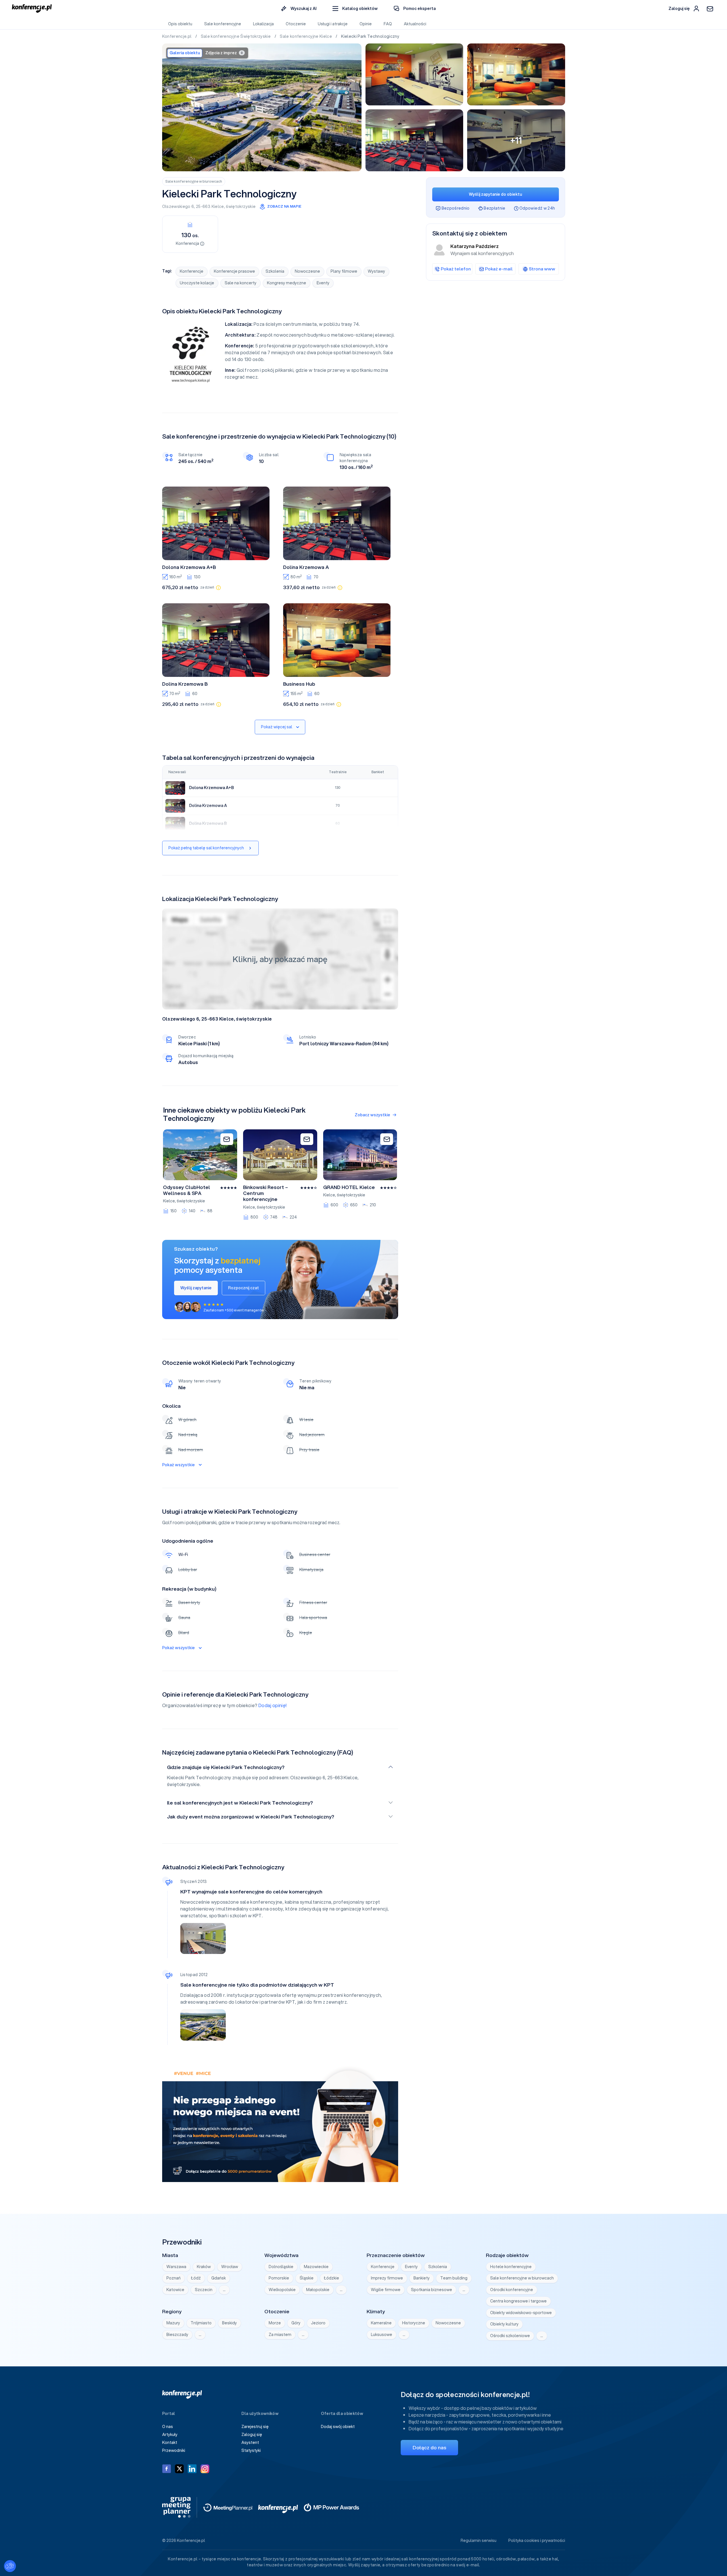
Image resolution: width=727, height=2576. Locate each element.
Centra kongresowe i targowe (518, 2301)
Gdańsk (219, 2278)
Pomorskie (279, 2278)
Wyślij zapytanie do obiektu (495, 194)
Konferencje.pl (177, 36)
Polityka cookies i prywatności (537, 2540)
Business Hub (299, 684)
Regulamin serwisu (479, 2540)
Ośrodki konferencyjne (512, 2290)
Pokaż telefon (456, 269)
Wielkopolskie (282, 2290)
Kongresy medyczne (287, 283)
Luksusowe (382, 2335)
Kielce (218, 207)
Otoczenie (296, 24)
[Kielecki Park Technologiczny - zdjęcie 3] (516, 74)
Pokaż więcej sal (277, 727)
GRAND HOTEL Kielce (349, 1187)
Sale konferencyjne (223, 24)
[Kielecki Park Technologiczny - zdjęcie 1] (262, 107)
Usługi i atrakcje (333, 24)
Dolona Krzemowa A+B (189, 567)
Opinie (366, 24)
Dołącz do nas (429, 2447)
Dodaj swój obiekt (338, 2427)
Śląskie (307, 2278)
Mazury (173, 2323)
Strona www (542, 269)
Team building (454, 2278)
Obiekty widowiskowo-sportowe (521, 2313)
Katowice (175, 2290)
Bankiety (422, 2278)
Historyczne (414, 2323)
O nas (168, 2427)
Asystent (250, 2442)
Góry (296, 2323)
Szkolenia (275, 271)
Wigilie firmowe (386, 2290)
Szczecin (204, 2290)
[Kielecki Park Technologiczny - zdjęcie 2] (414, 74)
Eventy (323, 283)
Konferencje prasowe (234, 271)
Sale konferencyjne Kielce (306, 36)
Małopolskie (318, 2290)
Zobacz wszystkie (372, 1115)
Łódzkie (332, 2278)
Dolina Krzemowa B (185, 684)
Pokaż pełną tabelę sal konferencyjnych (206, 848)
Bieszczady (177, 2335)
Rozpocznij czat (244, 1288)
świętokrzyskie (241, 207)
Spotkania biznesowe (432, 2290)
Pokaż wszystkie (178, 1465)
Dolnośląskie (281, 2267)
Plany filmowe (344, 271)
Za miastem (280, 2335)
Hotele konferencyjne (511, 2267)
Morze (275, 2323)
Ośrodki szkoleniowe (510, 2336)
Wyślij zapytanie (196, 1288)
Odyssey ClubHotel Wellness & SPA (187, 1190)
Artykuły (170, 2435)
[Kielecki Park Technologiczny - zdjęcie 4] (414, 140)
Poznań (174, 2278)
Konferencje (192, 271)
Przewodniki (174, 2450)
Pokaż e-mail (499, 269)
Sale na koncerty (241, 283)
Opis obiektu (180, 24)
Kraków (204, 2267)
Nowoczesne (307, 271)
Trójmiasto (201, 2323)
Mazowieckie (316, 2267)
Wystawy (376, 271)
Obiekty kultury (504, 2324)
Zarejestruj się (255, 2427)
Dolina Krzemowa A (306, 567)
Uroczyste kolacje (197, 283)
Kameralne (381, 2323)
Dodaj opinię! (273, 1705)
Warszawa (176, 2267)
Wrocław (230, 2267)
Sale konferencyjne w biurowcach (194, 181)
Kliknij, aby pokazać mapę (280, 959)
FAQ (388, 24)
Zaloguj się (252, 2435)
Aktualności (415, 24)
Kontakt (170, 2442)
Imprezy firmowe (387, 2278)
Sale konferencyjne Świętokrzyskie (236, 36)
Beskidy (229, 2323)
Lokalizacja (263, 24)
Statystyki (251, 2450)
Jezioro (318, 2323)
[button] (355, 9)
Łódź (196, 2278)
